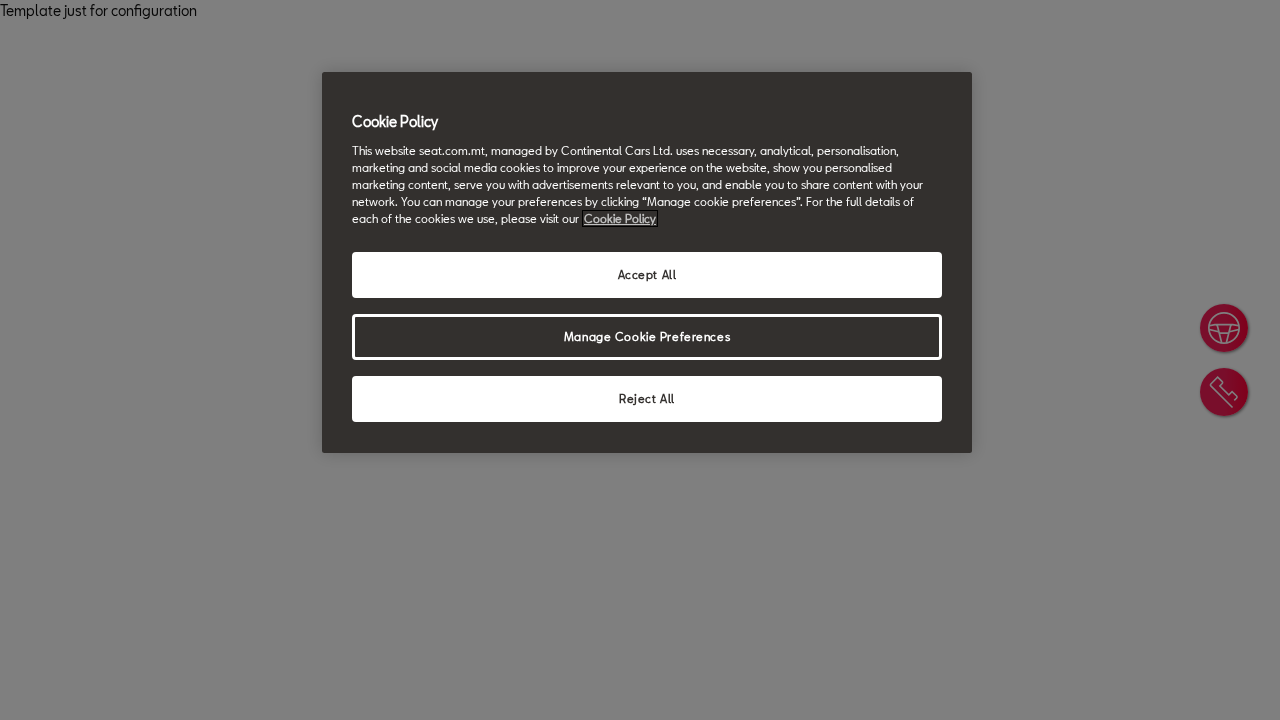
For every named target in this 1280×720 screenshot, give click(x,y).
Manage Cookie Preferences (647, 336)
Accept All (647, 274)
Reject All (647, 398)
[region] (647, 262)
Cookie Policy (620, 218)
